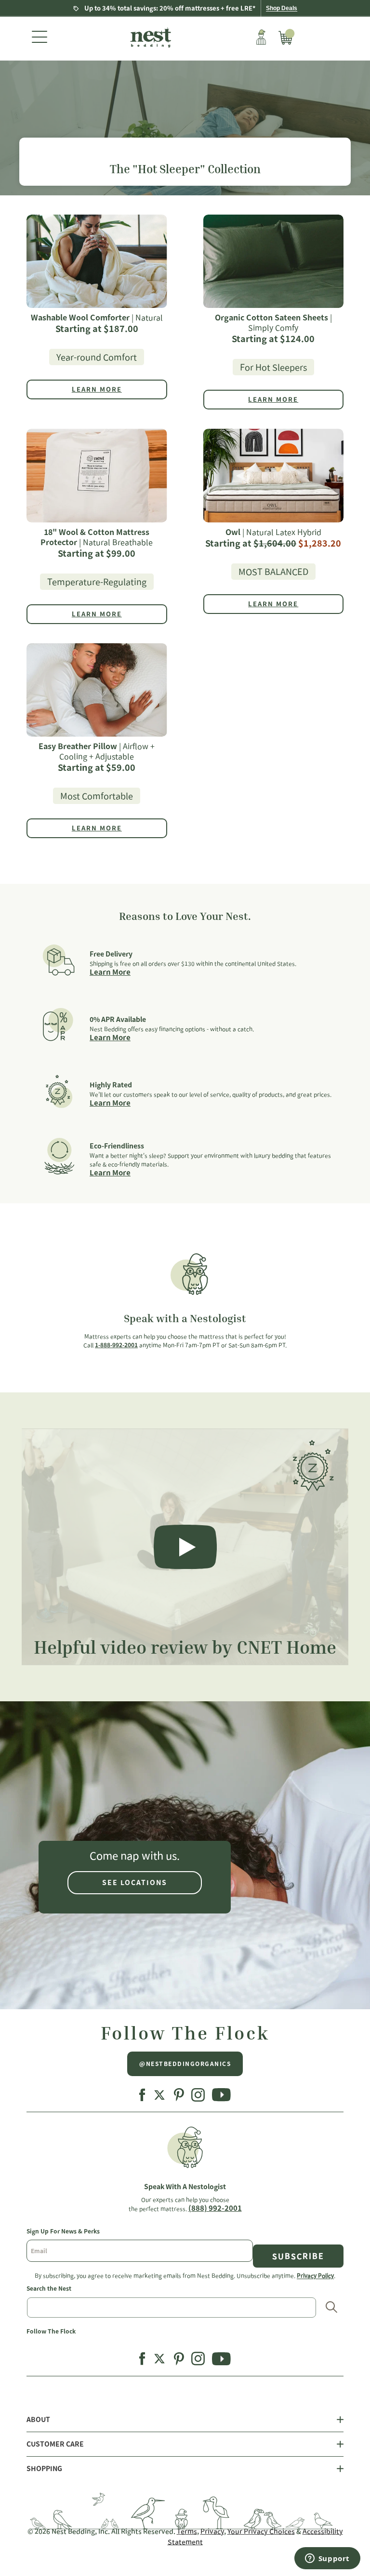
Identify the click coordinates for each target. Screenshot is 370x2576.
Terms (187, 2531)
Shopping (44, 2469)
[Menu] (40, 38)
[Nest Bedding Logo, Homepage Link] (150, 38)
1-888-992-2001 (116, 1345)
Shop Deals (282, 8)
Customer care (55, 2444)
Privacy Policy (315, 2275)
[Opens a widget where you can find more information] (327, 2559)
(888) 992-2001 (215, 2208)
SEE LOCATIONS (135, 1883)
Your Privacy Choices (261, 2531)
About (38, 2420)
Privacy (212, 2531)
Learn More (110, 972)
